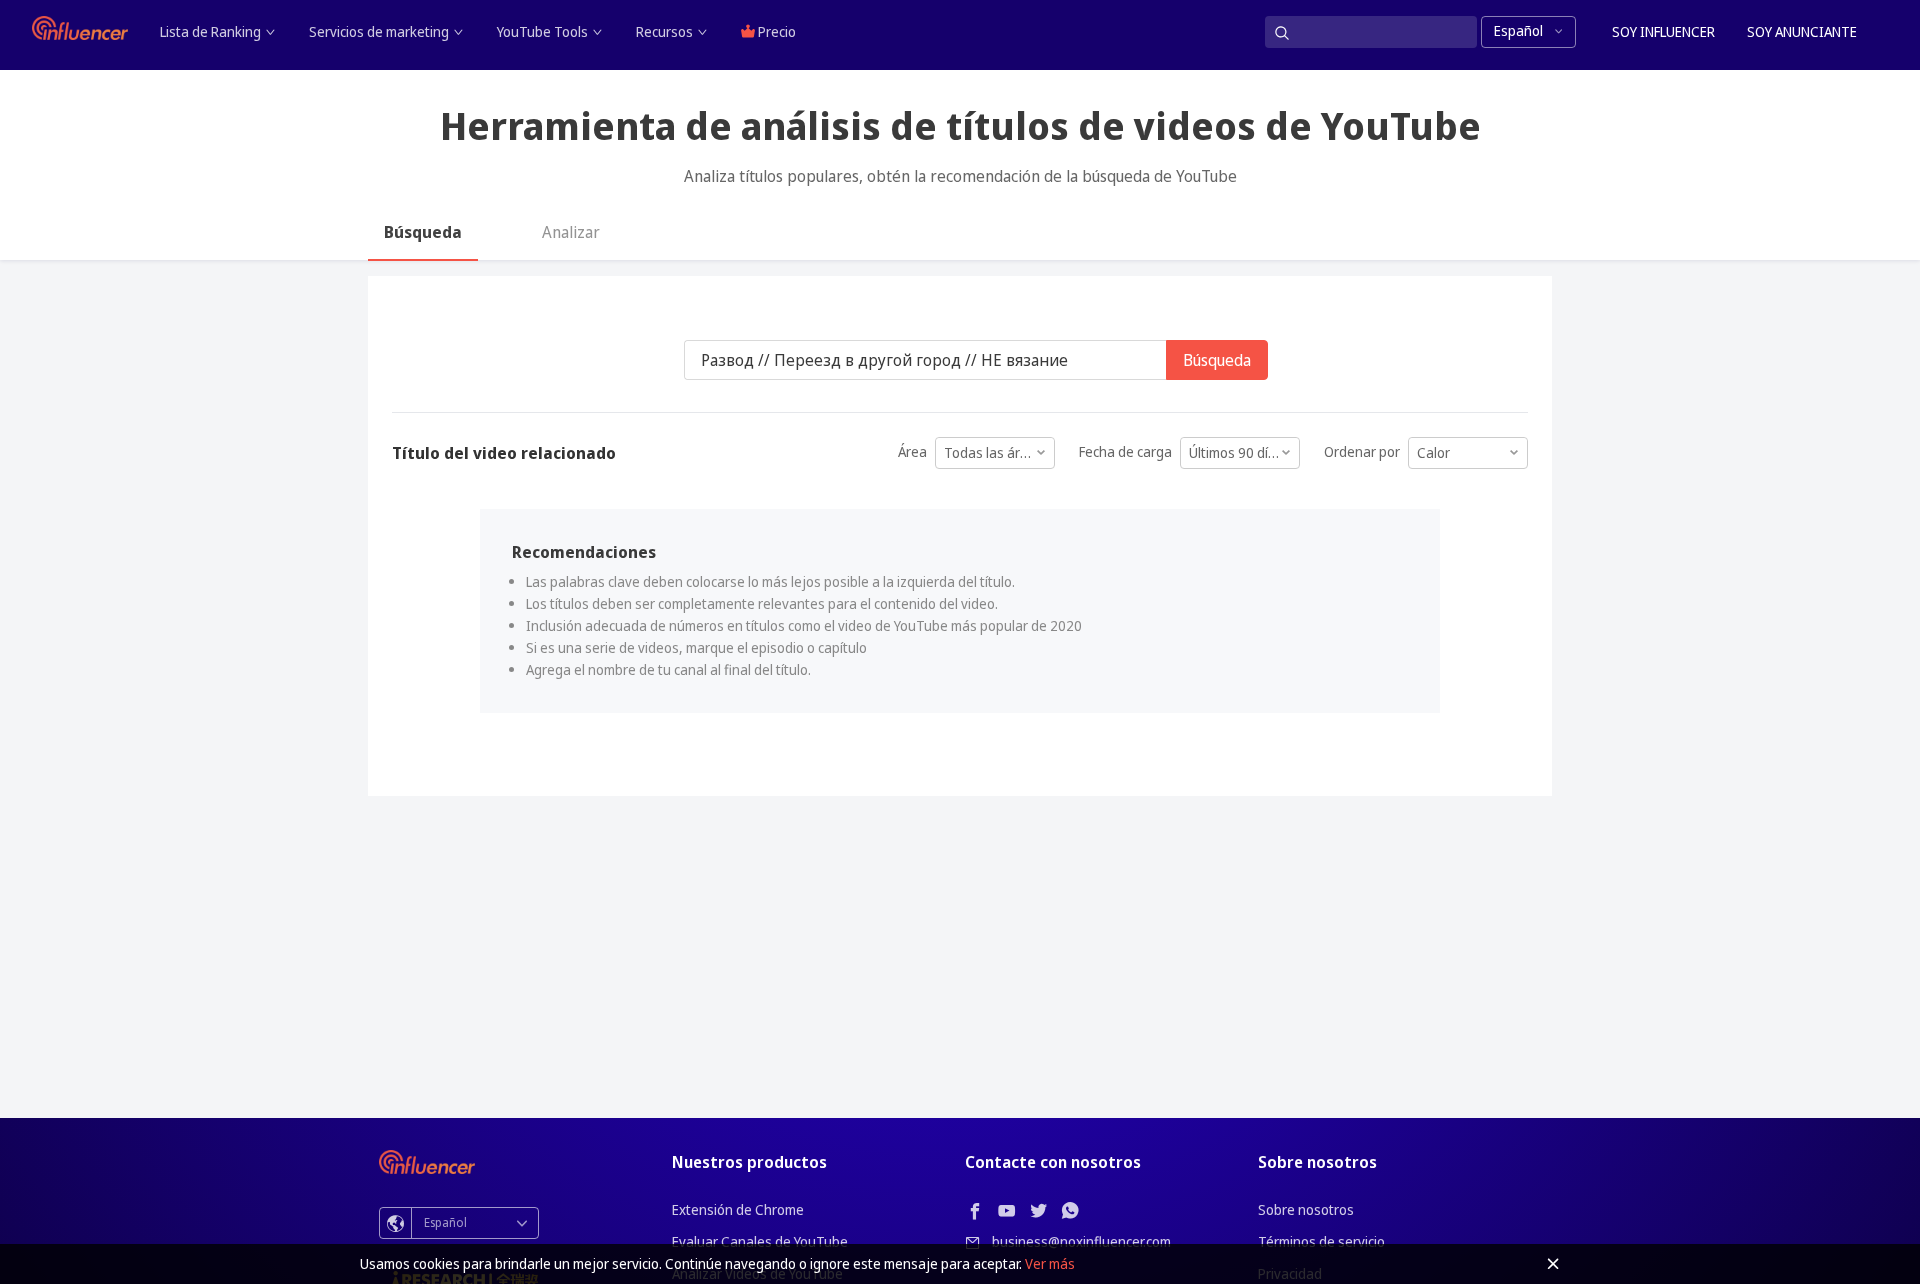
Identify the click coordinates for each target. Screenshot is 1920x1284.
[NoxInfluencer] (80, 28)
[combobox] (995, 446)
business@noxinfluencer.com (1081, 1241)
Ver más (1050, 1263)
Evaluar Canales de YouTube (760, 1241)
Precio (775, 31)
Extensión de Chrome (738, 1209)
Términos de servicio (1321, 1241)
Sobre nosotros (1306, 1209)
